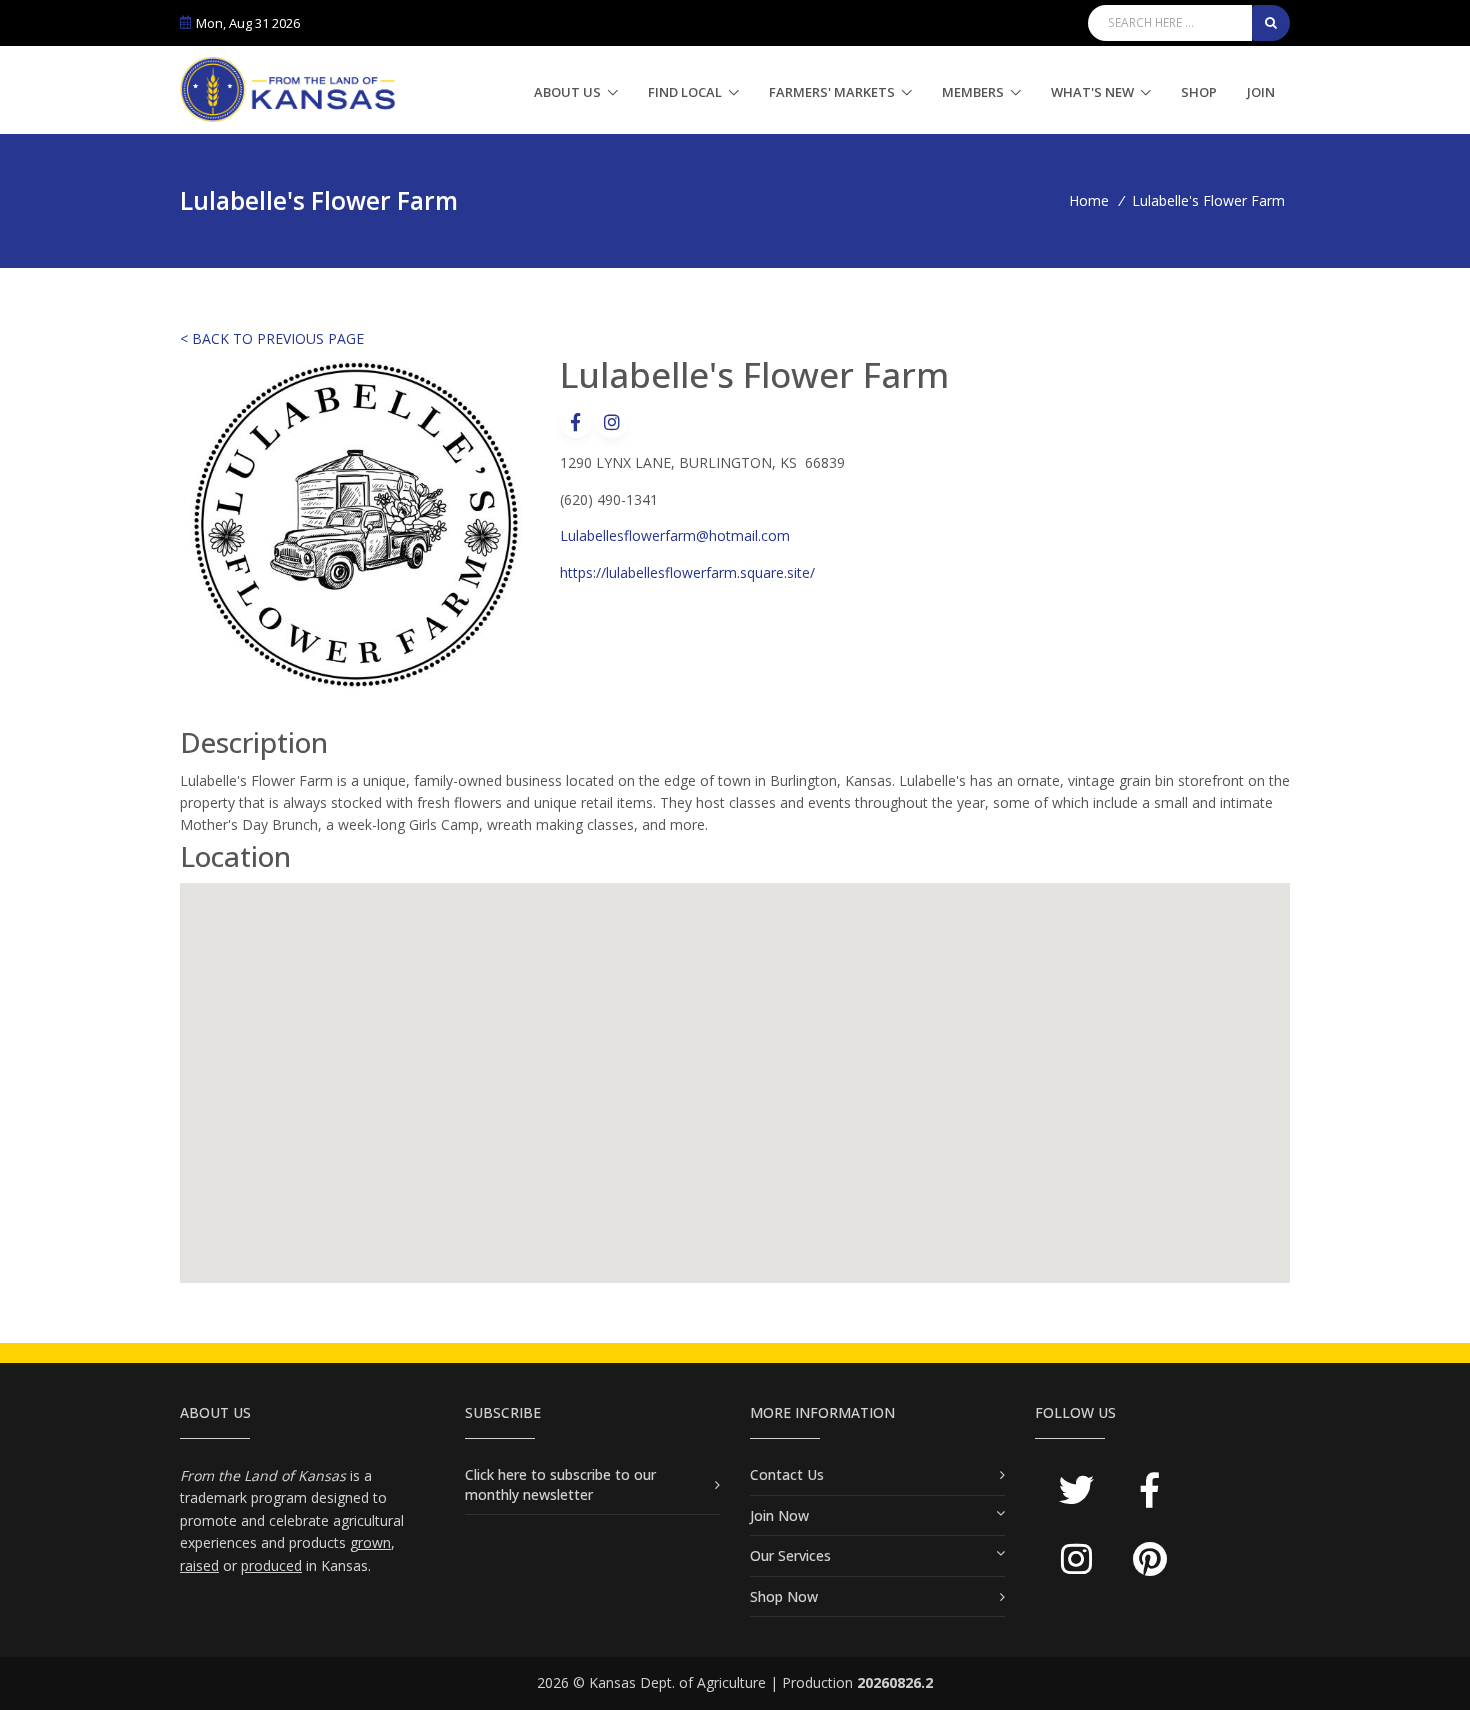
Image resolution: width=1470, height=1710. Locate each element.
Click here (498, 1474)
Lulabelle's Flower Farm (1208, 200)
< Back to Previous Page (272, 338)
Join (1261, 92)
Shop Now (784, 1596)
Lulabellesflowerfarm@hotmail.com (675, 535)
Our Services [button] (790, 1555)
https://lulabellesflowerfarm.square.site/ (687, 572)
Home (1089, 200)
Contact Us (787, 1474)
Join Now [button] (779, 1515)
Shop (1199, 92)
